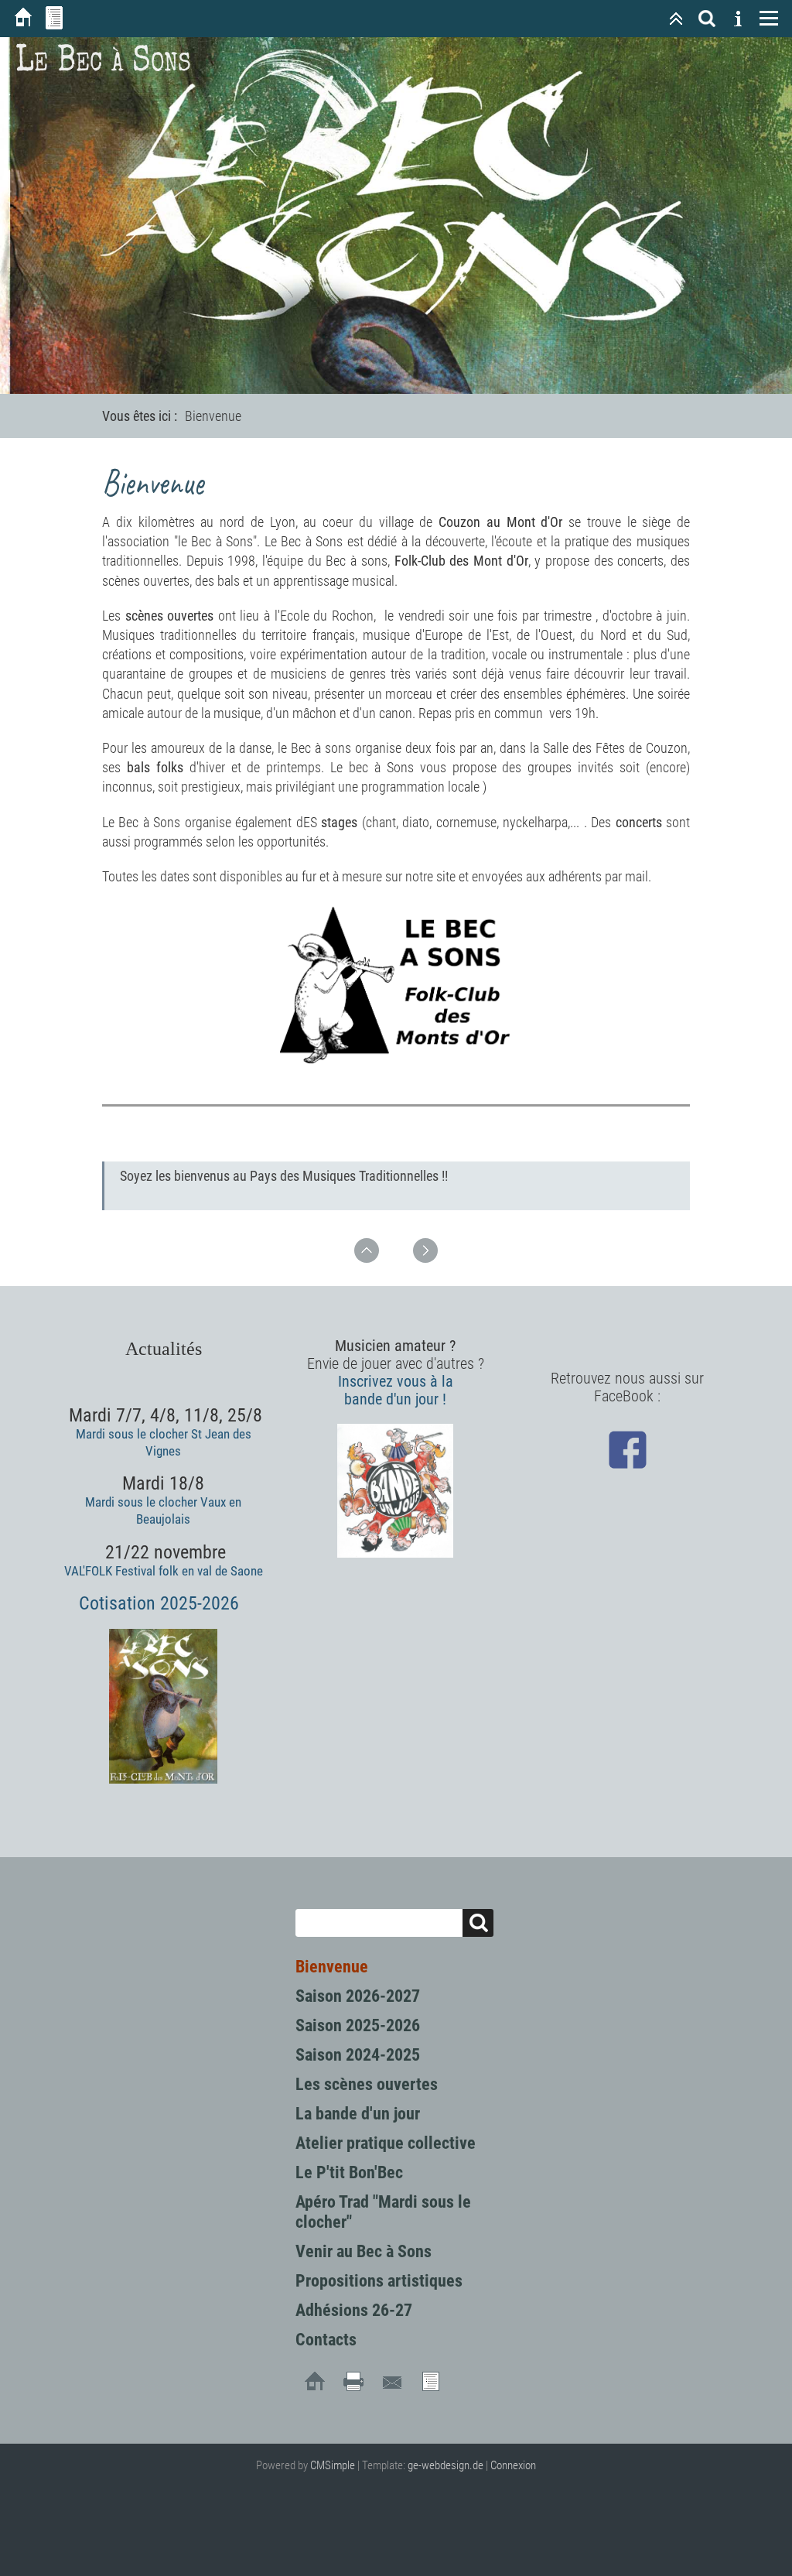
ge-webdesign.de (445, 2465)
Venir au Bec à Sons (364, 2251)
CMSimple (333, 2465)
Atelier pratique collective (386, 2143)
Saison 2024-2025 (358, 2055)
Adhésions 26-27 (354, 2310)
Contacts (326, 2340)
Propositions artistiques (379, 2281)
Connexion (513, 2465)
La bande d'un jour (358, 2114)
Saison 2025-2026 (358, 2025)
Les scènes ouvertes (367, 2084)
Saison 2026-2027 (358, 1996)
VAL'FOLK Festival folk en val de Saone (164, 1571)
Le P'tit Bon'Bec (349, 2172)
